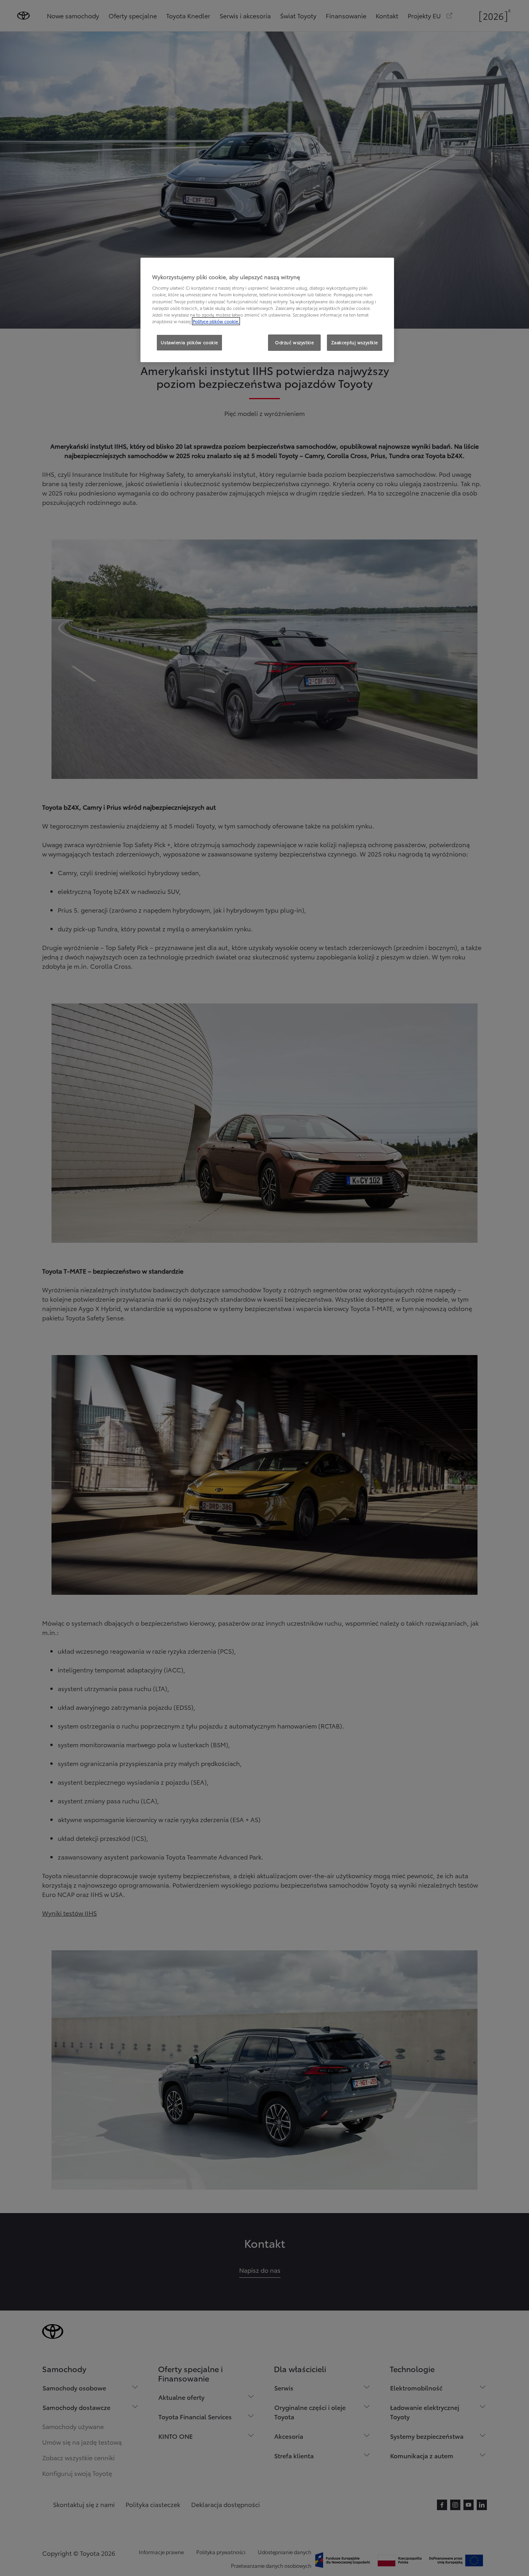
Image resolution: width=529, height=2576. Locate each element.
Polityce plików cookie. (216, 321)
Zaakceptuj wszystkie (355, 342)
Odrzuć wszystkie (294, 342)
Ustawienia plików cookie (189, 342)
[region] (267, 310)
